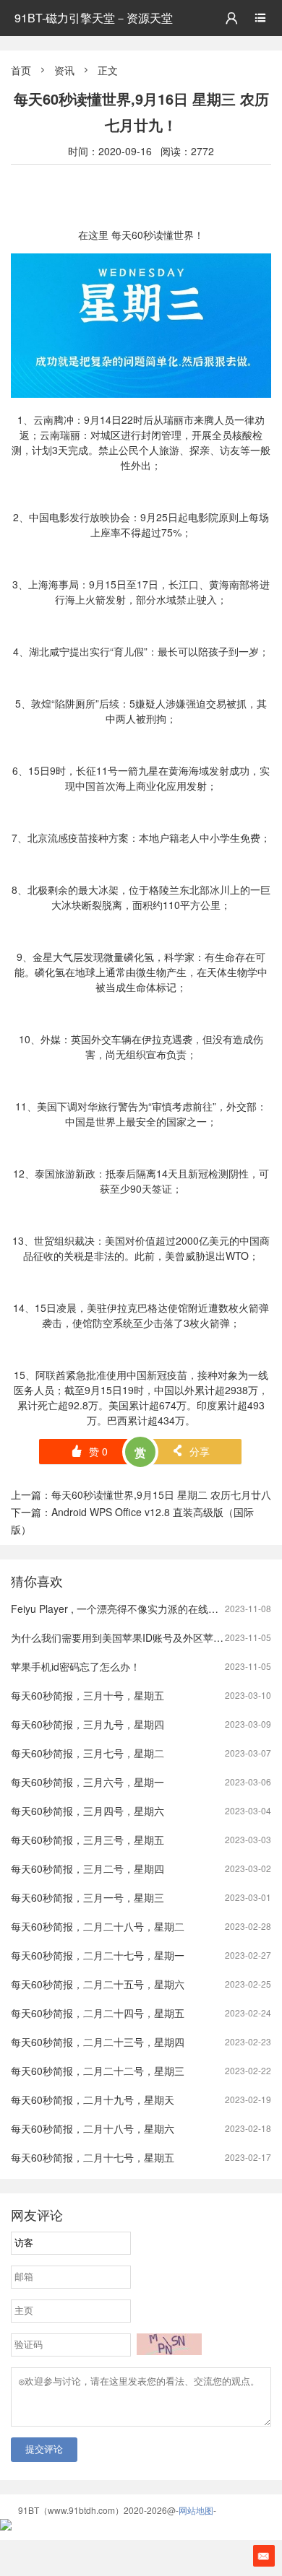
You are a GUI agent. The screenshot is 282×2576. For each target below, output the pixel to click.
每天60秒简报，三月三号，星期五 (87, 1840)
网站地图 (196, 2510)
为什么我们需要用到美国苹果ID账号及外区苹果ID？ (127, 1637)
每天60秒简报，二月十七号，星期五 (93, 2157)
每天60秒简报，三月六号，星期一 (87, 1782)
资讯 (64, 70)
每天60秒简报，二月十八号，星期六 (93, 2128)
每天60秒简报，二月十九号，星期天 (93, 2099)
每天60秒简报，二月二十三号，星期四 (98, 2042)
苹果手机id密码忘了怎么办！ (76, 1666)
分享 (191, 1451)
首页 (21, 70)
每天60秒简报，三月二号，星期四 (87, 1868)
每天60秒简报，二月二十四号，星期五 (98, 2013)
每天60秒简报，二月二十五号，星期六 (98, 1984)
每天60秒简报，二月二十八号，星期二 (98, 1926)
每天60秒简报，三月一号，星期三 (87, 1897)
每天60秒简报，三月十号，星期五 (87, 1695)
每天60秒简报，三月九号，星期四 (87, 1724)
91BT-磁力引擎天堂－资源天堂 (94, 18)
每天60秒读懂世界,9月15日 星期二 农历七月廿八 (161, 1494)
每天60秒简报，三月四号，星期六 (87, 1811)
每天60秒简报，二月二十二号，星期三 (98, 2071)
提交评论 (44, 2449)
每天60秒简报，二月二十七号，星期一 (98, 1955)
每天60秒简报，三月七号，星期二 (87, 1753)
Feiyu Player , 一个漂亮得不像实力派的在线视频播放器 (135, 1609)
